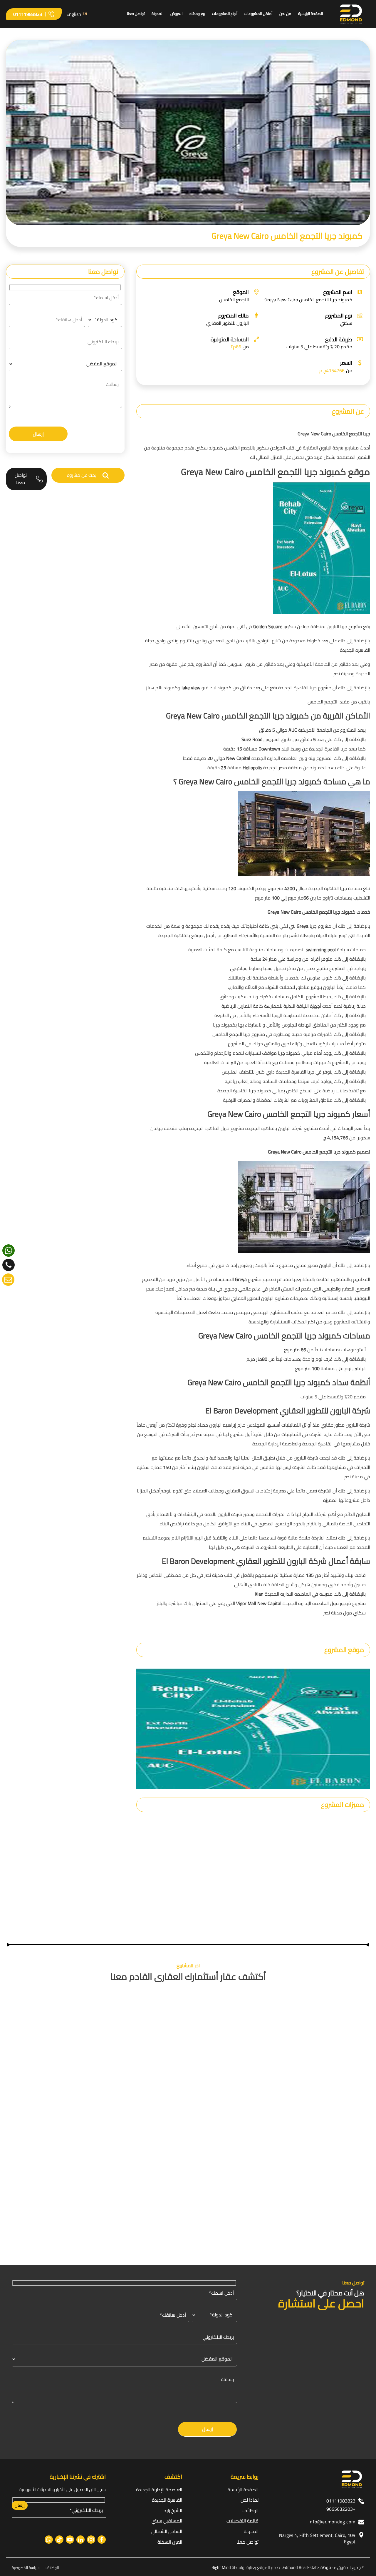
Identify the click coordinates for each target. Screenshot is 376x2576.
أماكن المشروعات (258, 14)
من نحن (285, 14)
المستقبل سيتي (167, 2521)
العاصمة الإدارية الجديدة (159, 2490)
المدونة (157, 14)
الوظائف (250, 2510)
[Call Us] (9, 1265)
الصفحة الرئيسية (310, 14)
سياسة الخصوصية (26, 2567)
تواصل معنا (136, 14)
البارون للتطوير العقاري (228, 323)
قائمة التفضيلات (242, 2521)
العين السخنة (170, 2542)
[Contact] (8, 1280)
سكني (346, 323)
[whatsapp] (9, 1251)
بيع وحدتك (197, 14)
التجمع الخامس (234, 300)
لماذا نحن (250, 2500)
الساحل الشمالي (167, 2531)
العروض (176, 14)
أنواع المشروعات (225, 14)
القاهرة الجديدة (167, 2500)
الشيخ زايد (173, 2510)
